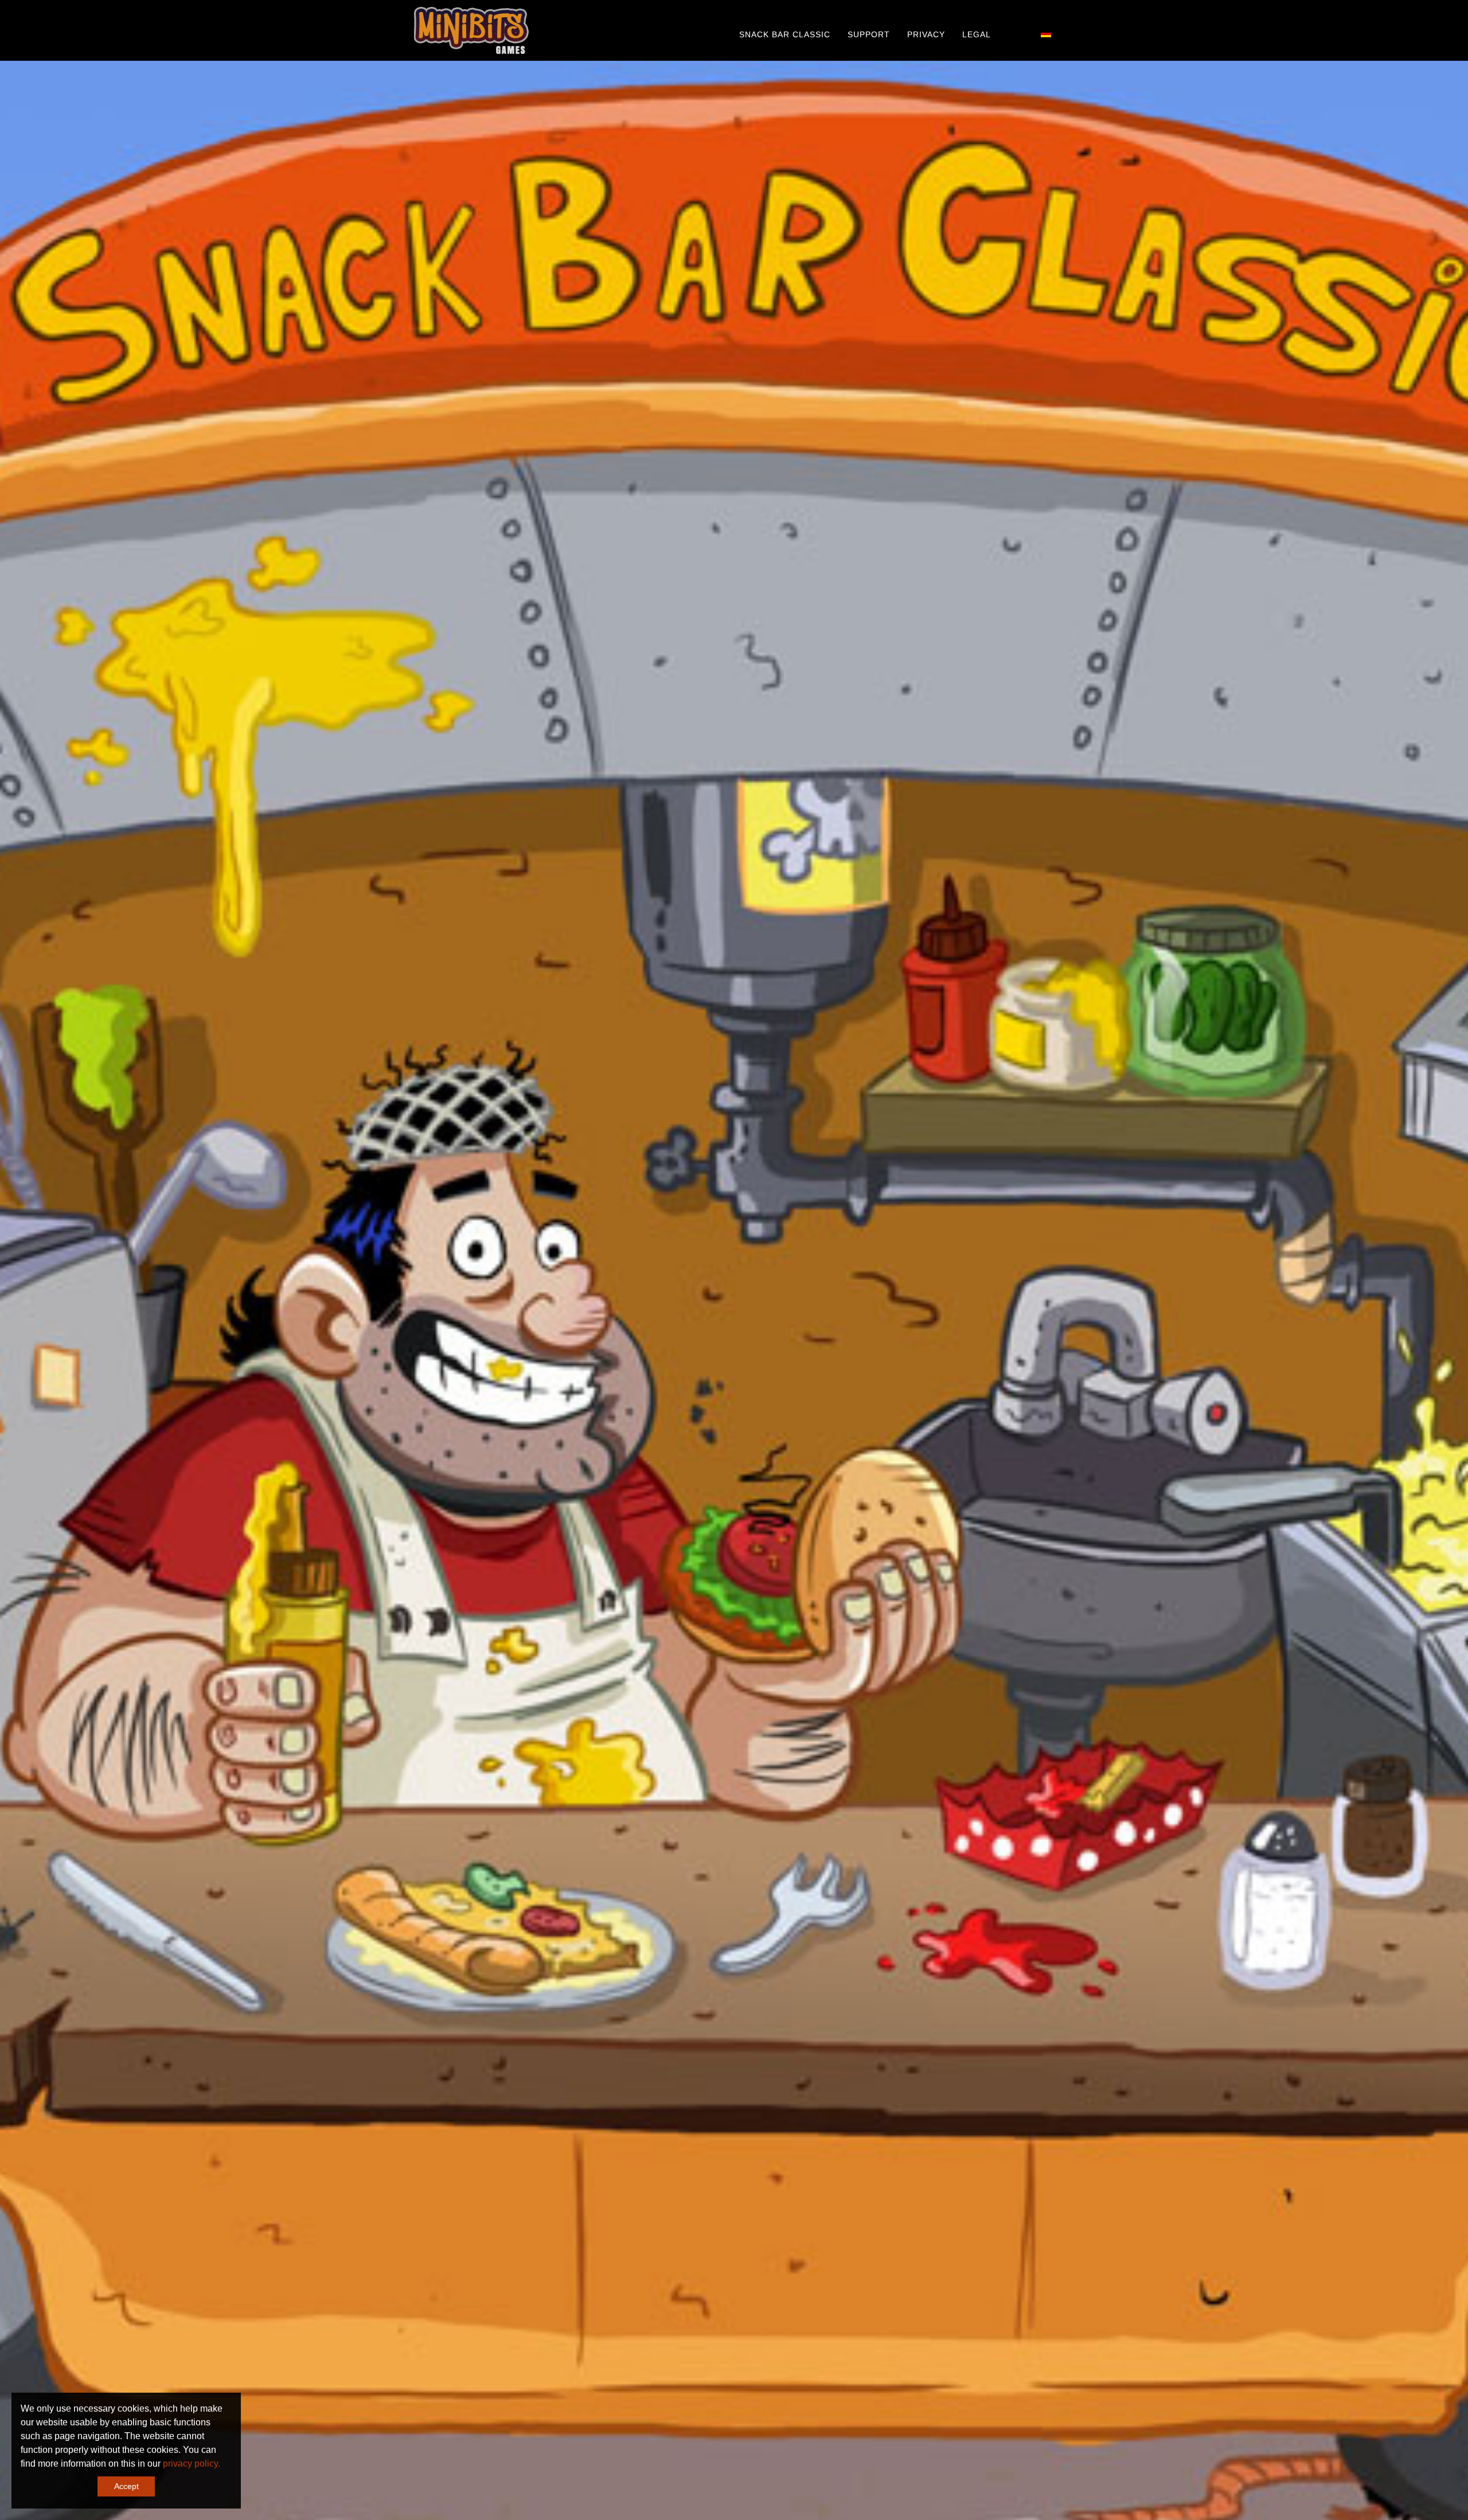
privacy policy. (192, 2464)
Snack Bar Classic (785, 34)
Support (869, 34)
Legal (977, 34)
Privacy (926, 34)
